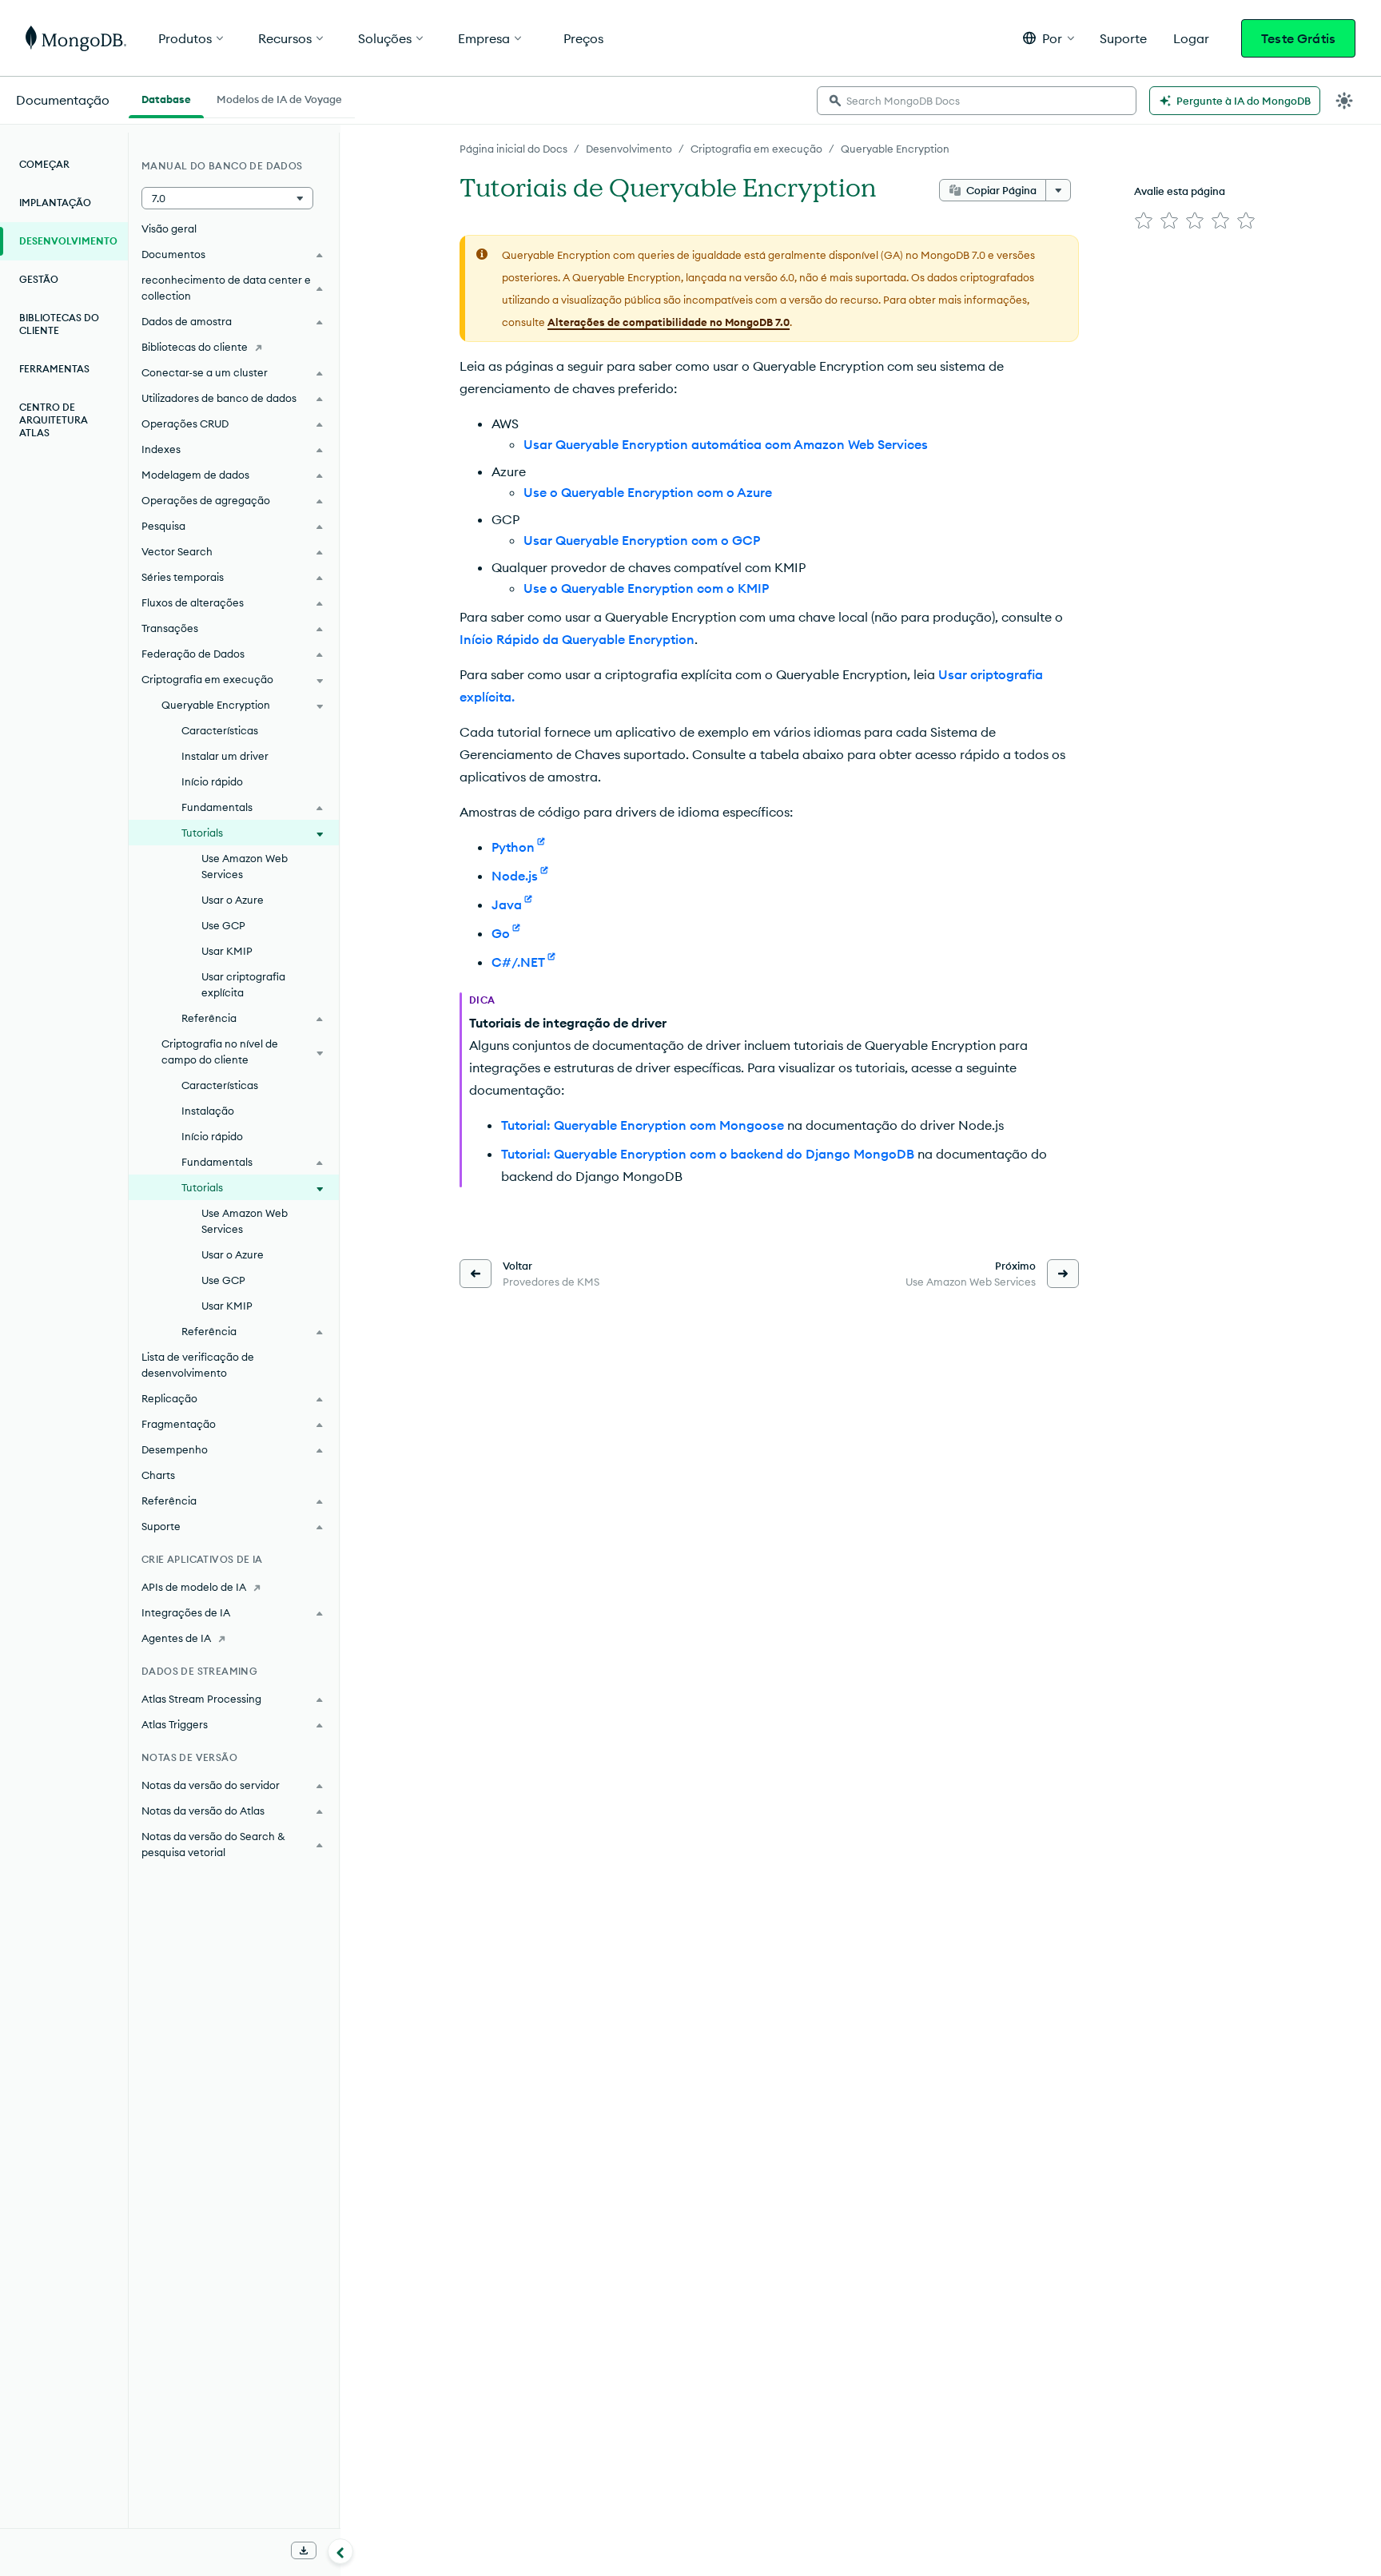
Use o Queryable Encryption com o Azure (648, 492)
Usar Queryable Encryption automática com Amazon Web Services (726, 444)
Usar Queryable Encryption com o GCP (642, 540)
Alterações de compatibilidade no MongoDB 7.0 (669, 322)
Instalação (208, 1111)
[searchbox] (977, 101)
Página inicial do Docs (513, 149)
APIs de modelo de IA (194, 1587)
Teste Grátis (1298, 38)
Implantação (55, 203)
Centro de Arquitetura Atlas (54, 420)
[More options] (1058, 190)
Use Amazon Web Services (245, 866)
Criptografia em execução (756, 149)
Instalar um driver (225, 756)
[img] (1144, 221)
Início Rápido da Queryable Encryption (577, 639)
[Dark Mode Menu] (1344, 101)
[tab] (166, 97)
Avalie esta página (1180, 191)
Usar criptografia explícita (243, 984)
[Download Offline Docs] (304, 2550)
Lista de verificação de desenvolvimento (198, 1365)
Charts (158, 1475)
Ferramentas (54, 369)
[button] (1049, 38)
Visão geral (169, 229)
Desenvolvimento (629, 149)
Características (220, 730)
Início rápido (212, 781)
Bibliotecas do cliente (59, 324)
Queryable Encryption (895, 149)
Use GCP (223, 925)
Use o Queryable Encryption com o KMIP (646, 588)
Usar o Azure (233, 900)
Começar (44, 164)
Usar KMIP (227, 951)
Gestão (39, 279)
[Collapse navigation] (340, 2551)
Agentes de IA (176, 1638)
